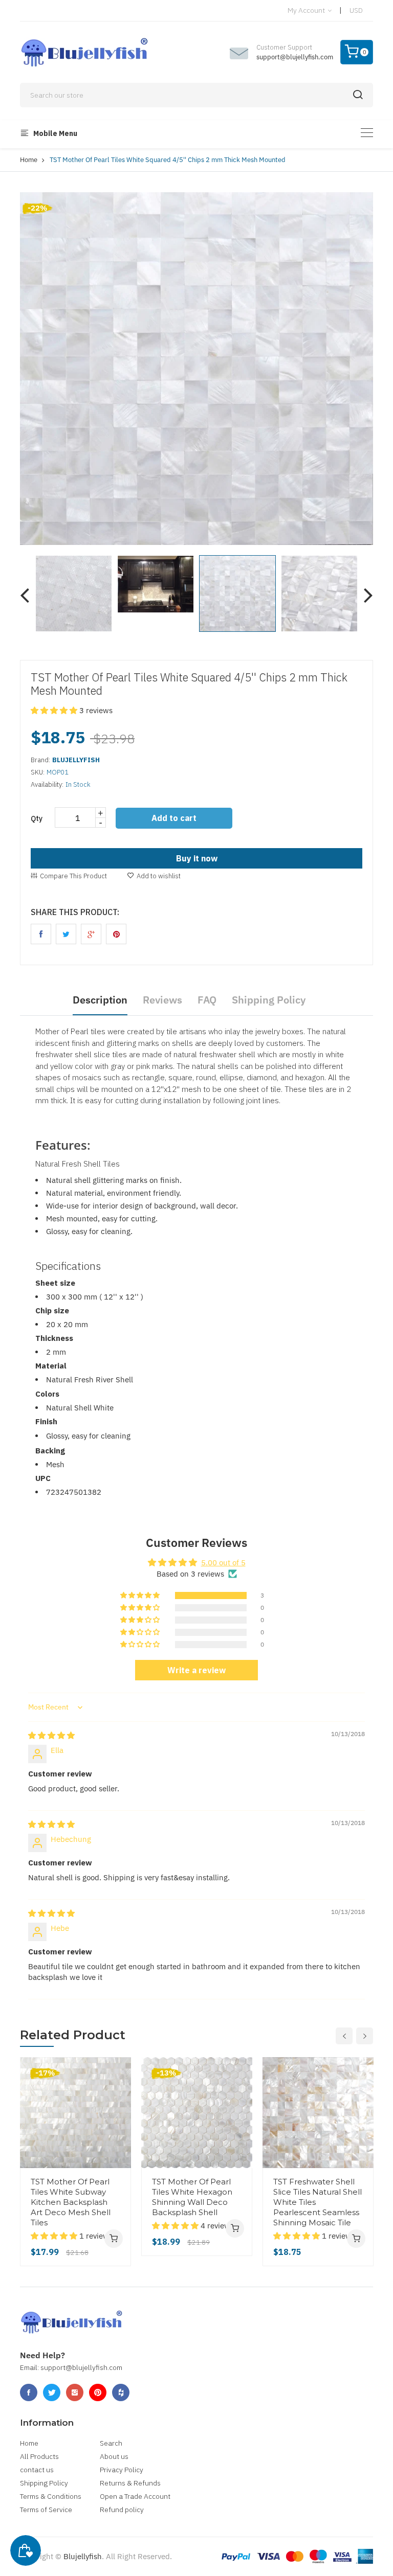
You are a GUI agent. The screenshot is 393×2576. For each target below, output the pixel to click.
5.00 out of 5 (223, 1563)
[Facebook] (29, 2392)
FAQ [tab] (207, 1000)
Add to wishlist (159, 876)
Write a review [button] (196, 1670)
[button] (55, 710)
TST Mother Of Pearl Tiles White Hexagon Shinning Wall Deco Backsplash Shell (192, 2197)
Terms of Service (46, 2510)
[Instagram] (75, 2392)
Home (29, 160)
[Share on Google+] (91, 934)
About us (114, 2456)
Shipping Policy (44, 2483)
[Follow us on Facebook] (41, 934)
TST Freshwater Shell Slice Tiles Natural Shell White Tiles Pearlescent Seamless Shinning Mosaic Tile (318, 2202)
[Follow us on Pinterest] (116, 934)
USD (356, 10)
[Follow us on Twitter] (66, 934)
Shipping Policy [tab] (269, 1000)
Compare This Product (73, 876)
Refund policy (122, 2510)
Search (111, 2443)
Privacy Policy (122, 2470)
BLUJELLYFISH (76, 760)
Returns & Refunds (130, 2483)
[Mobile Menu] (367, 133)
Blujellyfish (83, 2556)
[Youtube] (98, 2392)
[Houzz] (121, 2392)
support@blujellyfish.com (295, 57)
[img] (51, 1735)
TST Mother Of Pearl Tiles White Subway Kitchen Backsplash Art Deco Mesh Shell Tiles (71, 2202)
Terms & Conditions (51, 2496)
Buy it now (197, 858)
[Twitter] (52, 2392)
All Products (39, 2456)
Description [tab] (100, 1000)
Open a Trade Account (135, 2496)
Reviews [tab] (162, 1000)
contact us (37, 2470)
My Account (307, 10)
